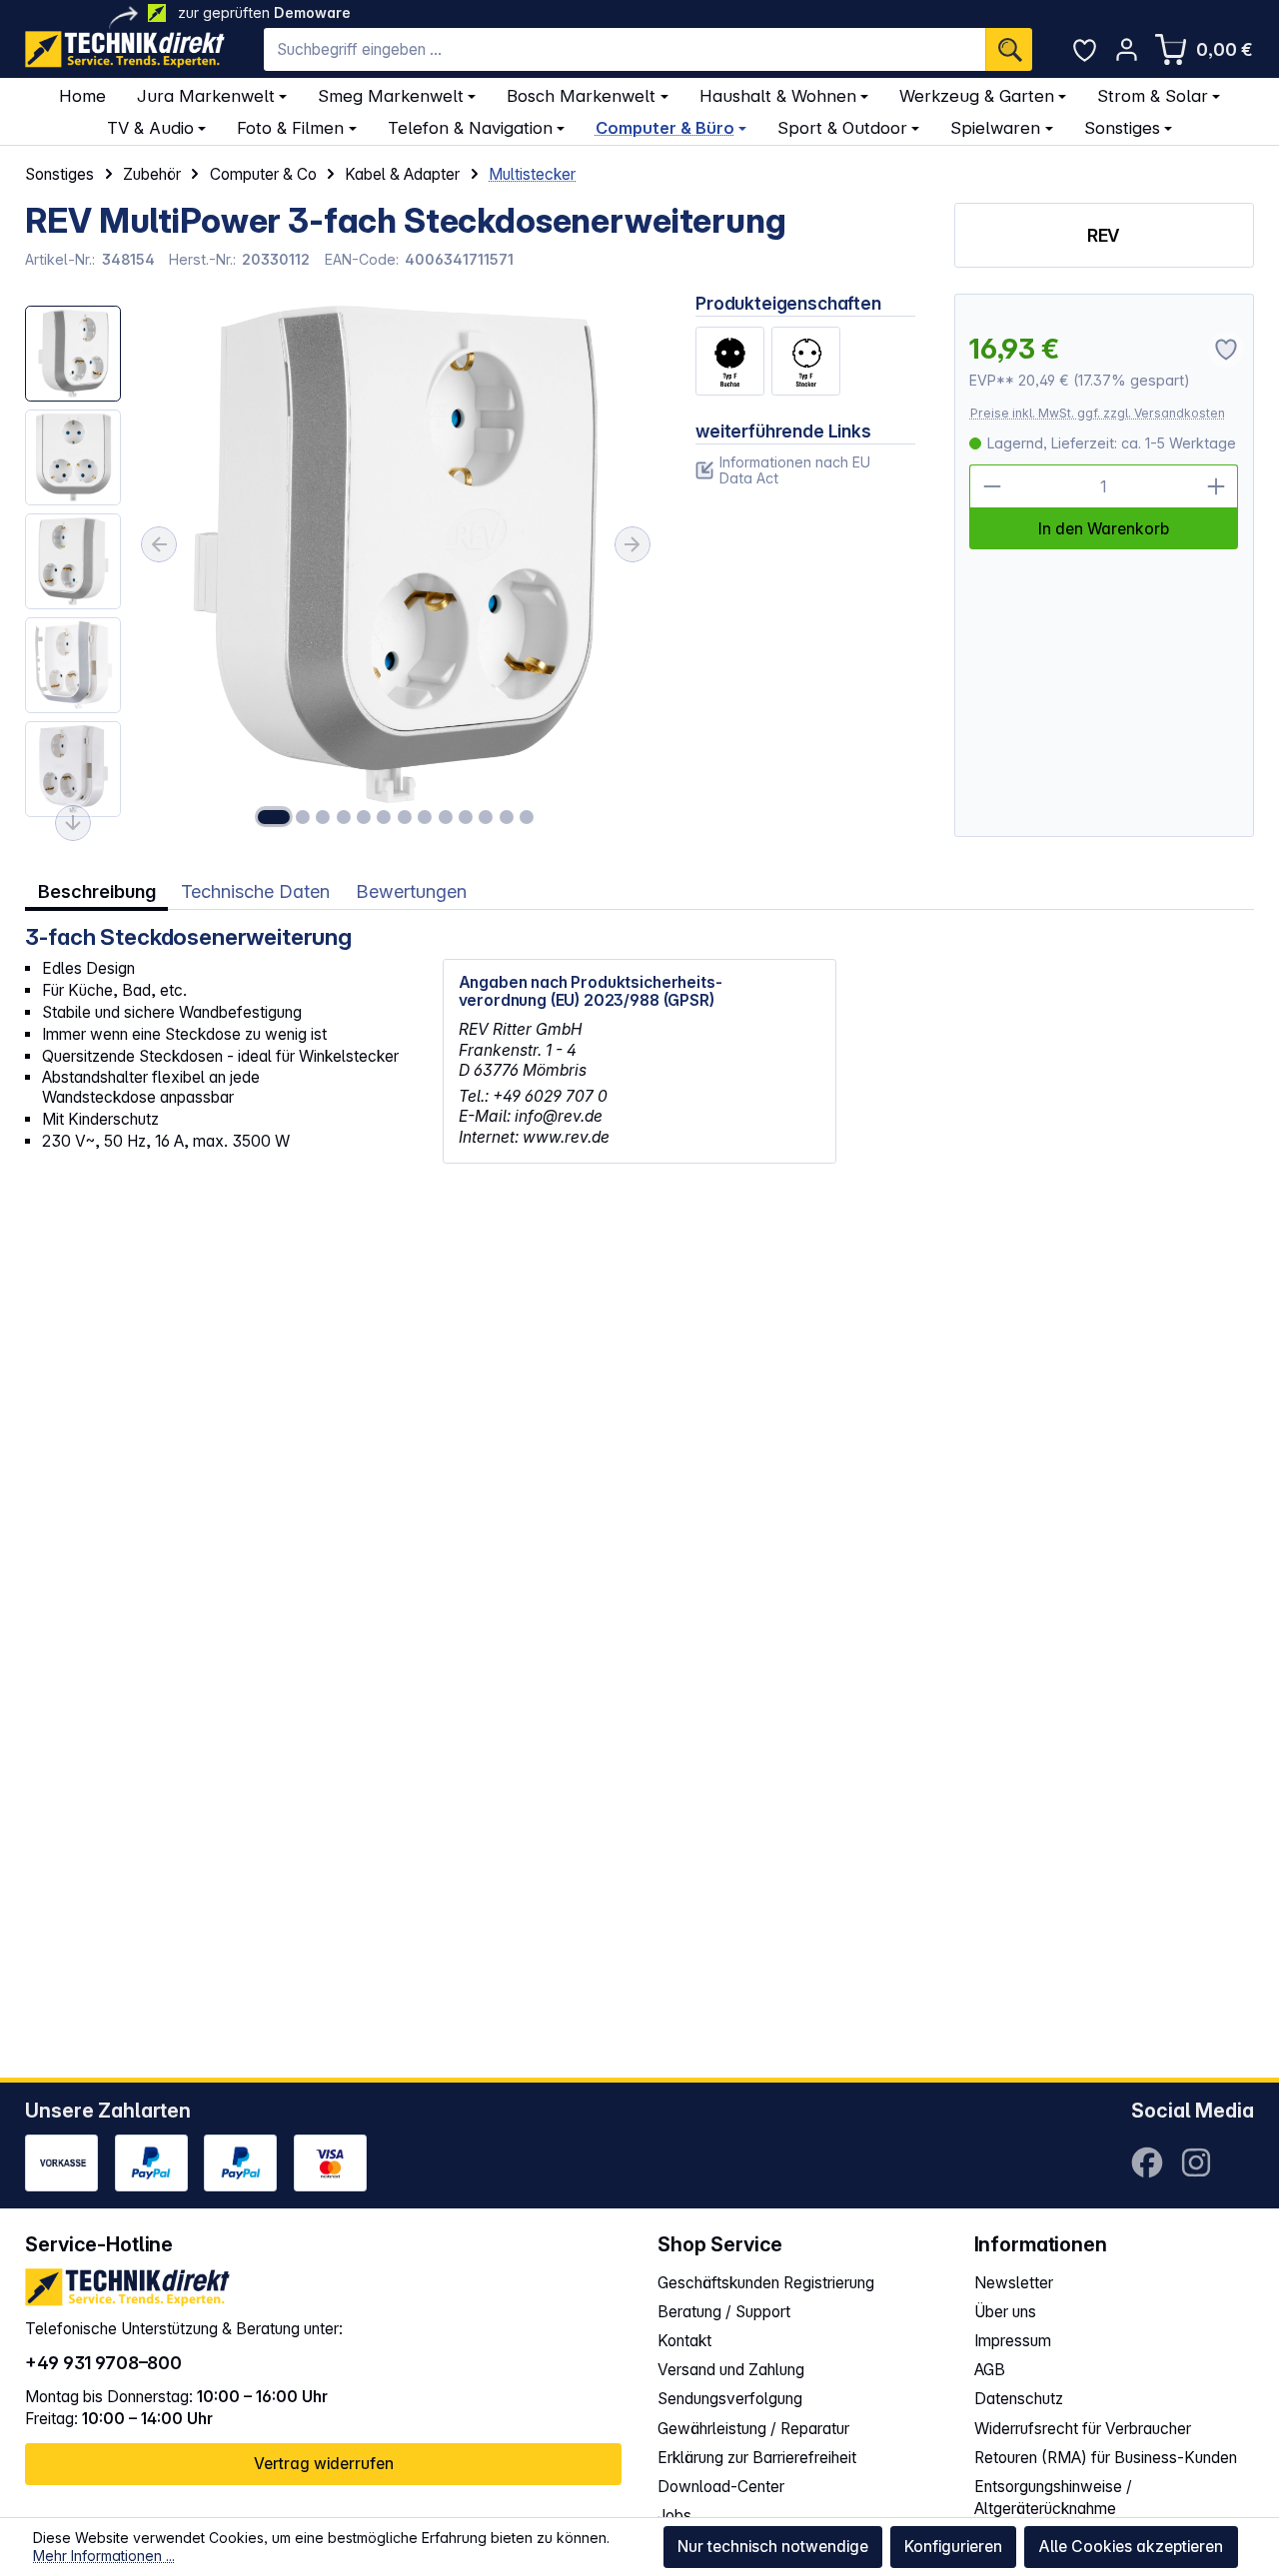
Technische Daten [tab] (255, 891)
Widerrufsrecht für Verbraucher (1083, 2429)
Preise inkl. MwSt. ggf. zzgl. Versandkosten (1098, 413)
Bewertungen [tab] (411, 891)
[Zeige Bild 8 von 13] (425, 817)
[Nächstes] (633, 544)
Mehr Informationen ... (104, 2556)
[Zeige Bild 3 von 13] (323, 817)
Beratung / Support (724, 2312)
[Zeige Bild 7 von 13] (405, 817)
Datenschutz (1019, 2399)
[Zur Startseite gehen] (125, 49)
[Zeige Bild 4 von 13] (344, 817)
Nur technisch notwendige (773, 2547)
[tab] (96, 891)
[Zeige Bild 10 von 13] (466, 817)
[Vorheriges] (159, 544)
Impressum (1013, 2341)
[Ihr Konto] (1127, 49)
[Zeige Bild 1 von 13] (274, 817)
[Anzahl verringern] (991, 486)
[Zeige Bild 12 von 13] (506, 817)
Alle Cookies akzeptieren (1131, 2547)
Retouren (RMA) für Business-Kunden (1106, 2458)
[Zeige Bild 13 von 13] (527, 817)
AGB (990, 2370)
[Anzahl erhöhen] (1216, 486)
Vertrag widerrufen (324, 2464)
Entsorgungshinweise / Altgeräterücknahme (1053, 2498)
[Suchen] (1009, 50)
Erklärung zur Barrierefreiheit (757, 2458)
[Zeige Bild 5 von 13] (364, 817)
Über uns (1005, 2312)
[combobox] (625, 50)
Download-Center (721, 2487)
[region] (341, 565)
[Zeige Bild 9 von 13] (445, 817)
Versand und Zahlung (731, 2370)
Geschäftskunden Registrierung (766, 2283)
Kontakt (684, 2341)
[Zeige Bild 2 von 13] (303, 817)
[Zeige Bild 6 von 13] (384, 817)
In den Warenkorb (1104, 529)
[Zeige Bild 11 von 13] (486, 817)
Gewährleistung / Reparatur (753, 2429)
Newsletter (1014, 2283)
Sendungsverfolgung (730, 2399)
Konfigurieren (953, 2547)
